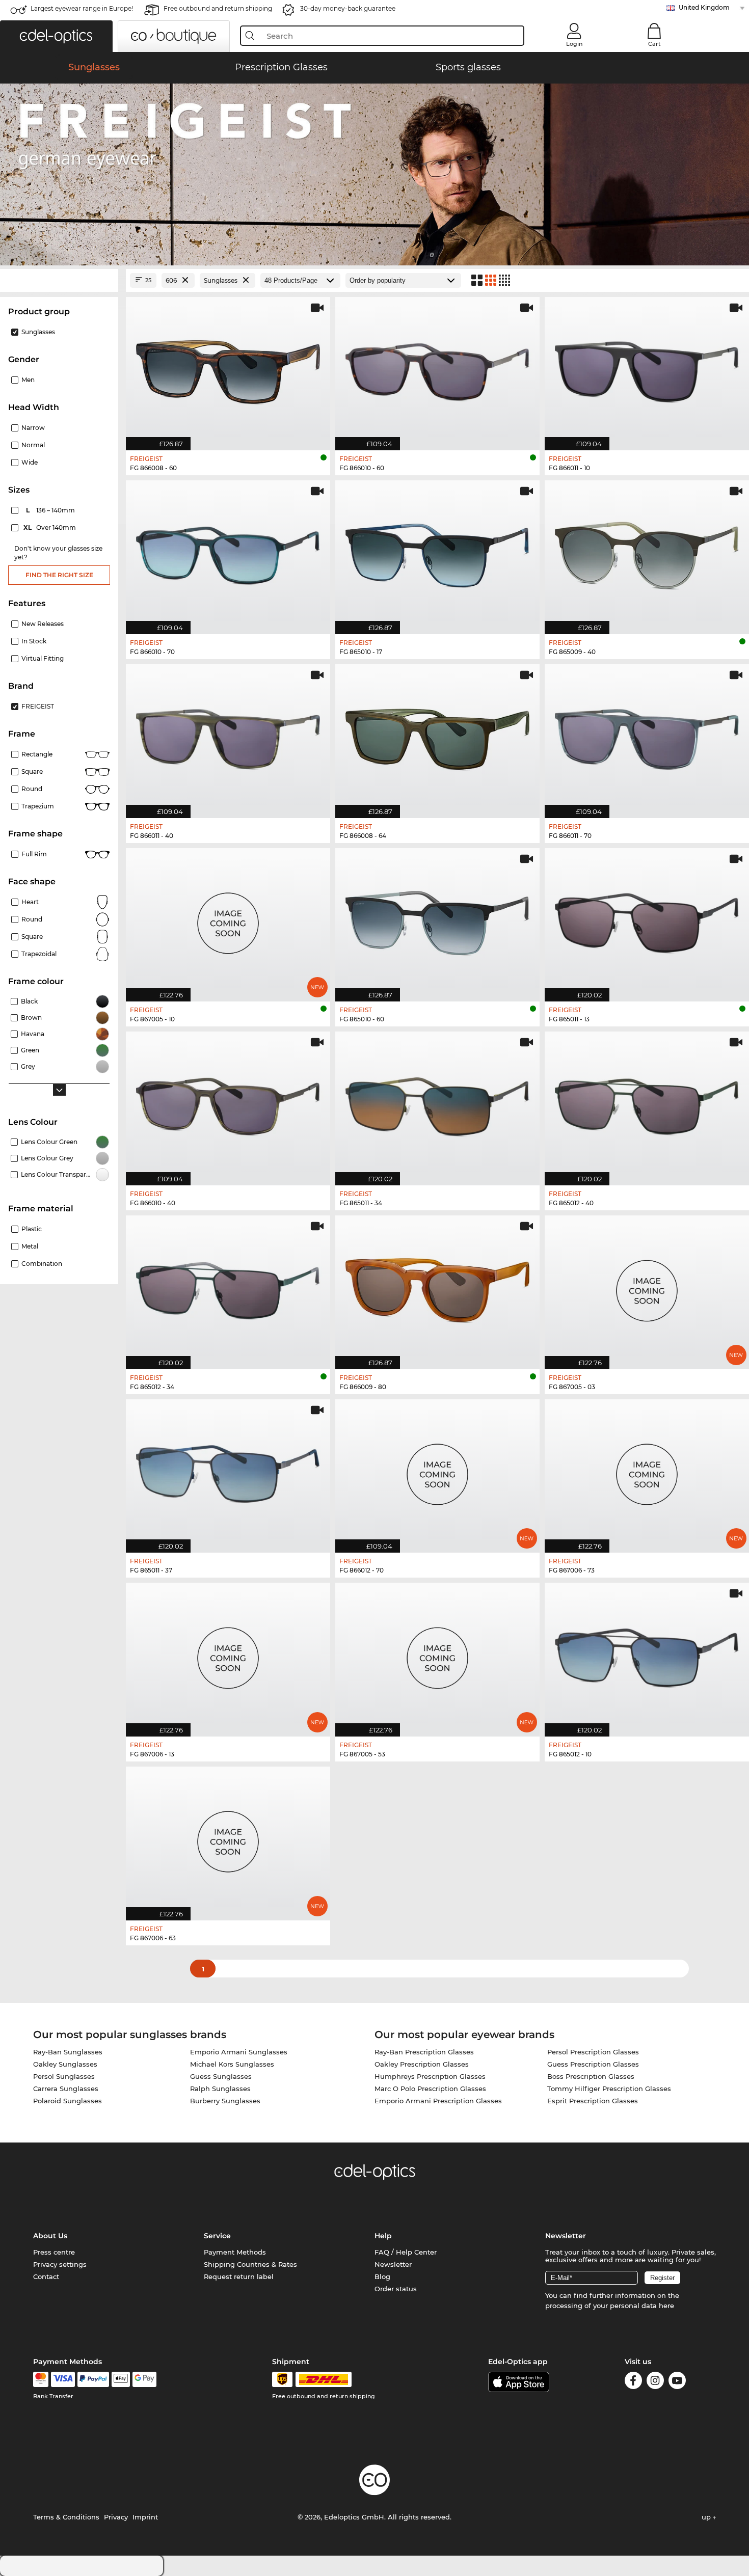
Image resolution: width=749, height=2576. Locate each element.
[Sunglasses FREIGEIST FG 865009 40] (647, 552)
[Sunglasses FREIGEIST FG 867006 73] (647, 1471)
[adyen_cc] (41, 2379)
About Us (50, 2236)
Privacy (116, 2517)
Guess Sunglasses (221, 2076)
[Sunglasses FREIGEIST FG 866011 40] (228, 736)
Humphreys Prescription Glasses (430, 2076)
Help (383, 2236)
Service (217, 2236)
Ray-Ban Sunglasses (68, 2052)
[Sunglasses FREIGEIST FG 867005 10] (228, 920)
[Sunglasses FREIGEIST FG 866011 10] (647, 369)
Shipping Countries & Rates (250, 2264)
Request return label (239, 2276)
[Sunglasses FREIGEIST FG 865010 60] (437, 920)
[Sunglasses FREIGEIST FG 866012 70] (437, 1471)
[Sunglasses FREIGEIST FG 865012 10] (647, 1654)
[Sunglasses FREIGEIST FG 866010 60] (437, 369)
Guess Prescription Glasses (593, 2064)
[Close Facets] (59, 280)
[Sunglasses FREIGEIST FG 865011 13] (647, 920)
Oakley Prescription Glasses (422, 2064)
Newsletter (393, 2264)
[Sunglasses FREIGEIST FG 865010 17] (437, 552)
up (707, 2517)
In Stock (34, 641)
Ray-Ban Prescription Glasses (424, 2052)
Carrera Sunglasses (66, 2089)
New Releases (43, 624)
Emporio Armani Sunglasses (239, 2052)
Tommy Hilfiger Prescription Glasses (609, 2089)
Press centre (54, 2252)
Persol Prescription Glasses (593, 2052)
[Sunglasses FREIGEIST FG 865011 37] (228, 1471)
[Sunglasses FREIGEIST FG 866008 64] (437, 736)
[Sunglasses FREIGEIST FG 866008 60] (228, 369)
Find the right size (59, 575)
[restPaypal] (93, 2379)
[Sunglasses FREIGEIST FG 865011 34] (437, 1103)
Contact (46, 2276)
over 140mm (50, 527)
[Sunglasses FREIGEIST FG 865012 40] (647, 1103)
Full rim (34, 854)
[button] (56, 36)
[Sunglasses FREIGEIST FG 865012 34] (228, 1287)
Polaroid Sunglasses (68, 2101)
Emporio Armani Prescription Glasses (438, 2101)
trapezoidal (39, 954)
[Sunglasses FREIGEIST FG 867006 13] (228, 1654)
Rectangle (37, 754)
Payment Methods (235, 2252)
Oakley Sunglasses (65, 2064)
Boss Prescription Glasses (591, 2076)
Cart (654, 44)
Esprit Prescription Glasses (593, 2101)
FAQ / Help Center (406, 2252)
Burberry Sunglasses (225, 2101)
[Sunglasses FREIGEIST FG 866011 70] (647, 736)
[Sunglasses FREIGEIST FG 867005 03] (647, 1287)
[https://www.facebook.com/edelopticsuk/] (633, 2382)
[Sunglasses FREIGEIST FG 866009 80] (437, 1287)
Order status (396, 2289)
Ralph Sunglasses (220, 2089)
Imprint (145, 2517)
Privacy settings (60, 2264)
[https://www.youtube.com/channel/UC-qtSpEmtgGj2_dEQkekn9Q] (677, 2382)
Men (28, 380)
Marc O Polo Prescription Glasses (430, 2089)
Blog (382, 2276)
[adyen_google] (144, 2379)
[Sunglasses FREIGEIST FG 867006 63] (228, 1838)
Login (574, 44)
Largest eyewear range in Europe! (82, 8)
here (666, 2306)
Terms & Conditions (66, 2517)
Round (32, 919)
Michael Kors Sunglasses (232, 2064)
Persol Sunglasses (64, 2076)
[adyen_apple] (121, 2379)
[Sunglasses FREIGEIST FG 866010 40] (228, 1103)
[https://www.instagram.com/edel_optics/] (655, 2382)
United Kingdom (704, 7)
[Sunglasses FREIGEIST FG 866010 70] (228, 552)
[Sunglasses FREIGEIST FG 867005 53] (437, 1654)
